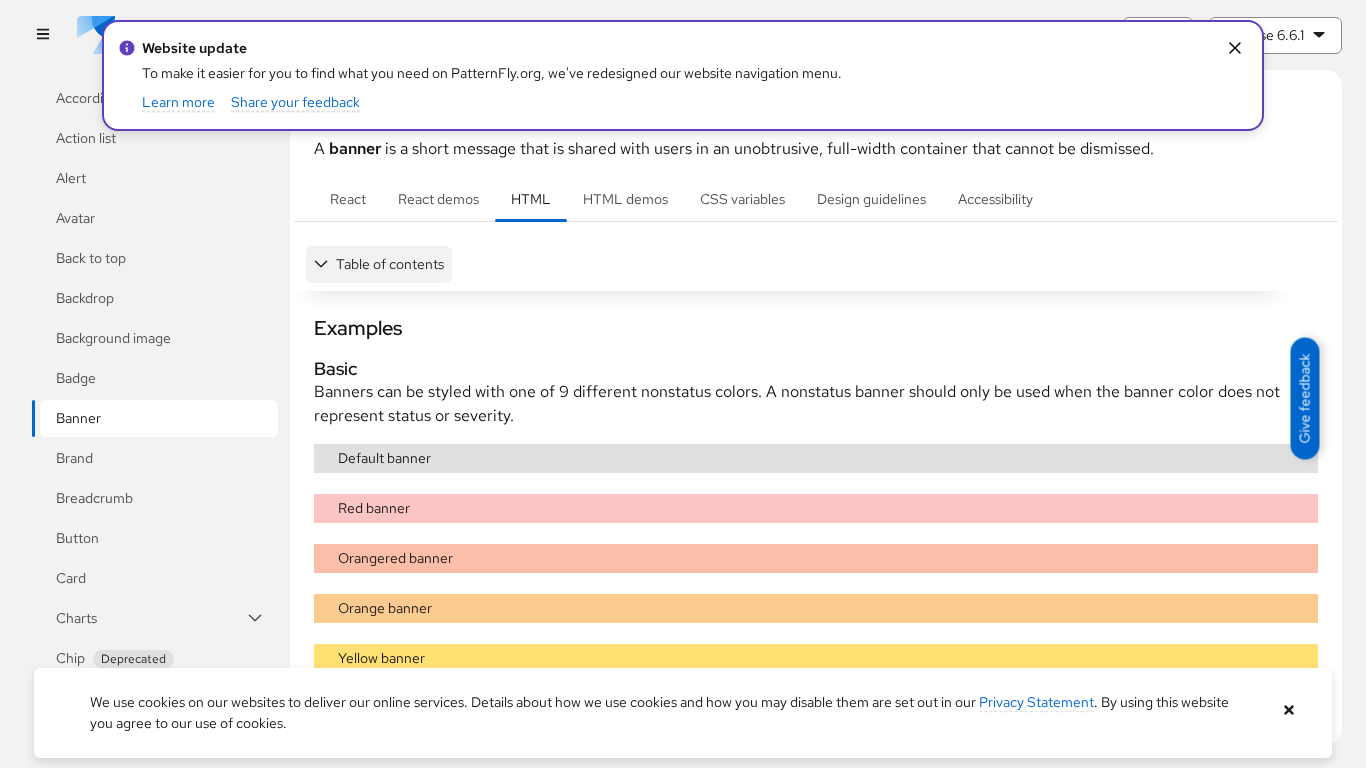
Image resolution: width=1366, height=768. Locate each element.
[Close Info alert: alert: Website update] (1235, 48)
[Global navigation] (42, 35)
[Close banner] (1289, 710)
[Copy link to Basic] (305, 368)
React (348, 199)
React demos (438, 199)
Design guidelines (871, 199)
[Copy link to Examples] (305, 328)
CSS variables (742, 199)
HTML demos (625, 199)
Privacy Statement (1036, 702)
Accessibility (995, 199)
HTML (531, 199)
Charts (76, 618)
